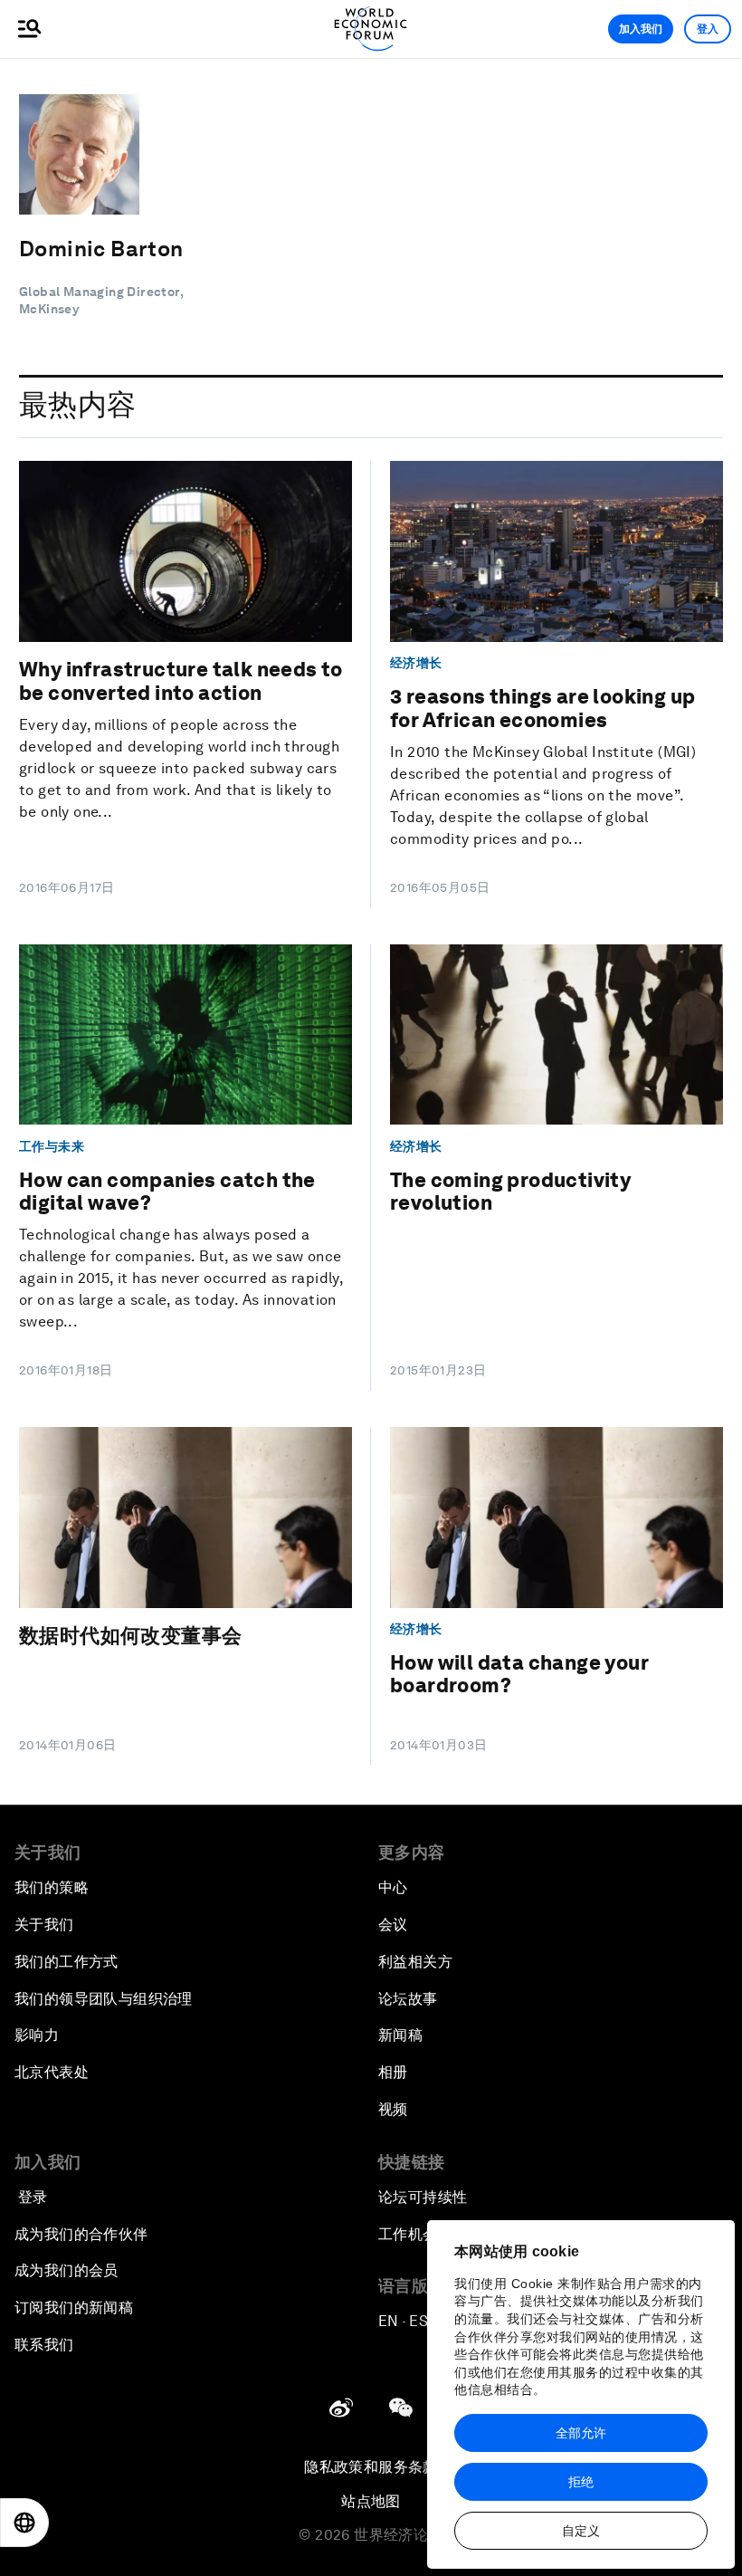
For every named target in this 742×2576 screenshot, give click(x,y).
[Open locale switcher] (24, 2523)
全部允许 (581, 2433)
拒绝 (581, 2482)
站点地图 (371, 2501)
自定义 (581, 2531)
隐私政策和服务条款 (371, 2467)
